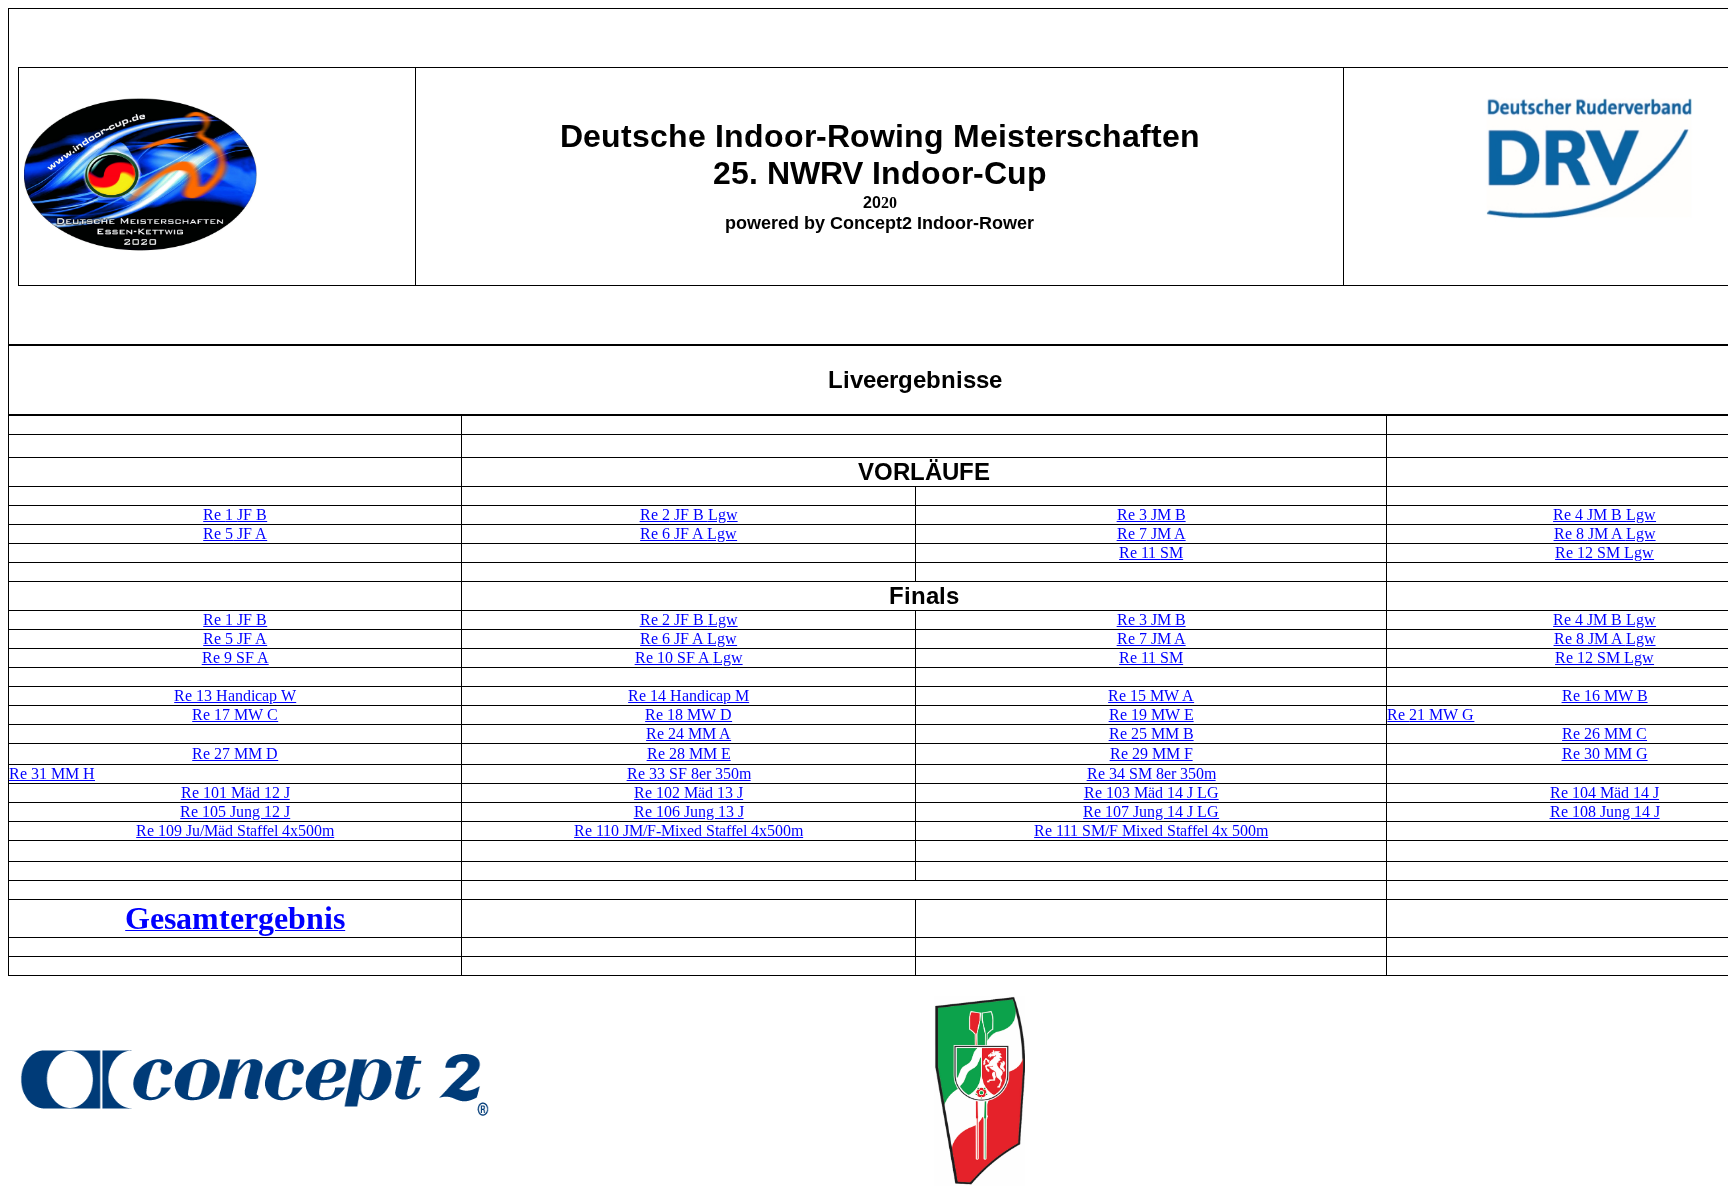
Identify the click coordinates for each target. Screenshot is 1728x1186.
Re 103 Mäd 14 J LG (1151, 792)
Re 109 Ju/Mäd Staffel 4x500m (235, 830)
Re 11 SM (1151, 657)
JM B (1166, 514)
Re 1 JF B (235, 619)
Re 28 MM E (689, 753)
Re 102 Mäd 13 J (688, 792)
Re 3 (1132, 514)
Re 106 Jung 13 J (689, 811)
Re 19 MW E (1151, 714)
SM (1171, 552)
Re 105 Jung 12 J (235, 811)
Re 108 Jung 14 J (1605, 811)
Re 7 (1132, 533)
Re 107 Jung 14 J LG (1151, 811)
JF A (250, 533)
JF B (252, 514)
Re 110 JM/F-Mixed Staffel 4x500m (688, 830)
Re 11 (1139, 552)
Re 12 (1576, 552)
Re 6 (657, 533)
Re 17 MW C (235, 714)
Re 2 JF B (689, 619)
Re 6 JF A (688, 638)
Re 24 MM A (688, 733)
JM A (1166, 533)
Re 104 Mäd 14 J (1604, 792)
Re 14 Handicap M (688, 695)
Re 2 (655, 514)
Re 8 (1571, 533)
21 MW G (1441, 714)
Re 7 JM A (1151, 638)
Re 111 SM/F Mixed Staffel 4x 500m (1151, 830)
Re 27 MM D (235, 753)
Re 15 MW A (1151, 695)
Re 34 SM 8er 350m (1151, 773)
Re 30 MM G (1605, 753)
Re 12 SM (1604, 657)
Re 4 (1568, 514)
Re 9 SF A (235, 657)
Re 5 (218, 533)
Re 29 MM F (1151, 753)
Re (1398, 714)
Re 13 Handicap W (235, 695)
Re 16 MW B (1605, 695)
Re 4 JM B (1604, 619)
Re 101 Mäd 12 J (235, 792)
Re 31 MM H (52, 773)
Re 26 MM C (1604, 733)
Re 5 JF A (235, 638)
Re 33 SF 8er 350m (689, 773)
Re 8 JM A (1605, 638)
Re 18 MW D (688, 714)
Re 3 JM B (1151, 619)
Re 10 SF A (689, 657)
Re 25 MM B (1151, 733)
